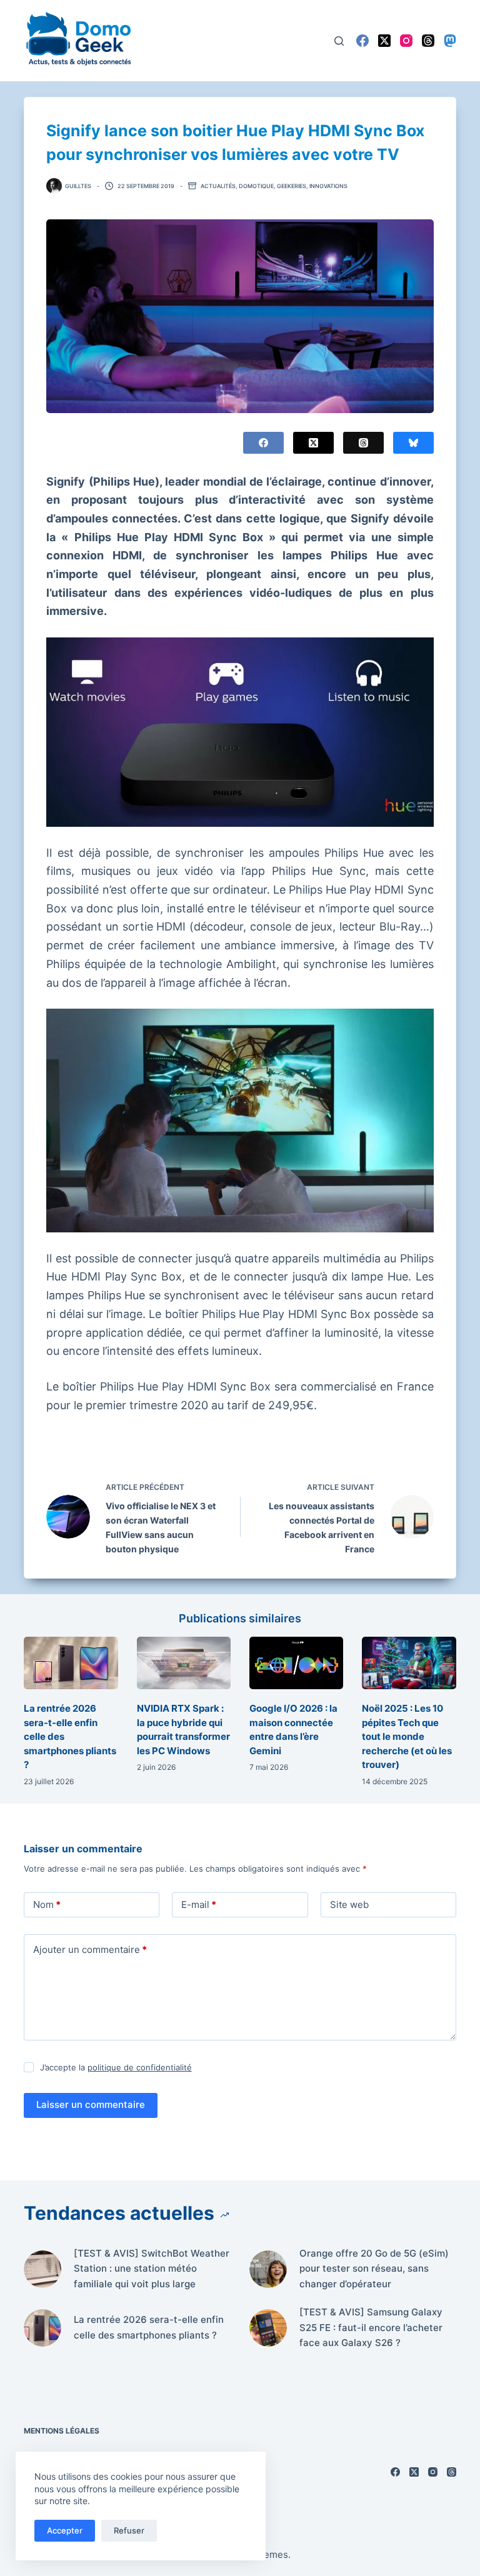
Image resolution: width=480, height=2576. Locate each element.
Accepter (65, 2530)
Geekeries (292, 186)
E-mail (199, 1905)
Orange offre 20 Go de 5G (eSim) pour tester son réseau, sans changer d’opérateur (374, 2269)
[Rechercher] (339, 41)
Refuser (129, 2530)
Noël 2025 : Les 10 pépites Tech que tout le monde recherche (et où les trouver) (407, 1736)
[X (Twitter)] (384, 41)
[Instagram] (406, 41)
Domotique (256, 186)
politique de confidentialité (140, 2067)
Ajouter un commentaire (90, 1949)
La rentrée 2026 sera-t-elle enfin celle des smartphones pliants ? (149, 2327)
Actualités (218, 186)
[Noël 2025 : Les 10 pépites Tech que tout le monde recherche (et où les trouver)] (409, 1663)
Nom (47, 1905)
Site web (349, 1905)
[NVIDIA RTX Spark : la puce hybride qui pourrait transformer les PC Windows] (184, 1663)
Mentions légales (62, 2431)
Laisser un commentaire (91, 2104)
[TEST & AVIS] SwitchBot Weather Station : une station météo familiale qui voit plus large (152, 2269)
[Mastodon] (450, 41)
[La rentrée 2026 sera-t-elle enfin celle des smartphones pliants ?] (71, 1663)
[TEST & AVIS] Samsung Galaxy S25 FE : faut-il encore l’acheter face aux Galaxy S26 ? (371, 2328)
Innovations (328, 186)
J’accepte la (116, 2067)
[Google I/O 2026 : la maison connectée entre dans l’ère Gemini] (296, 1663)
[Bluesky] (413, 443)
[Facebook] (362, 41)
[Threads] (428, 41)
